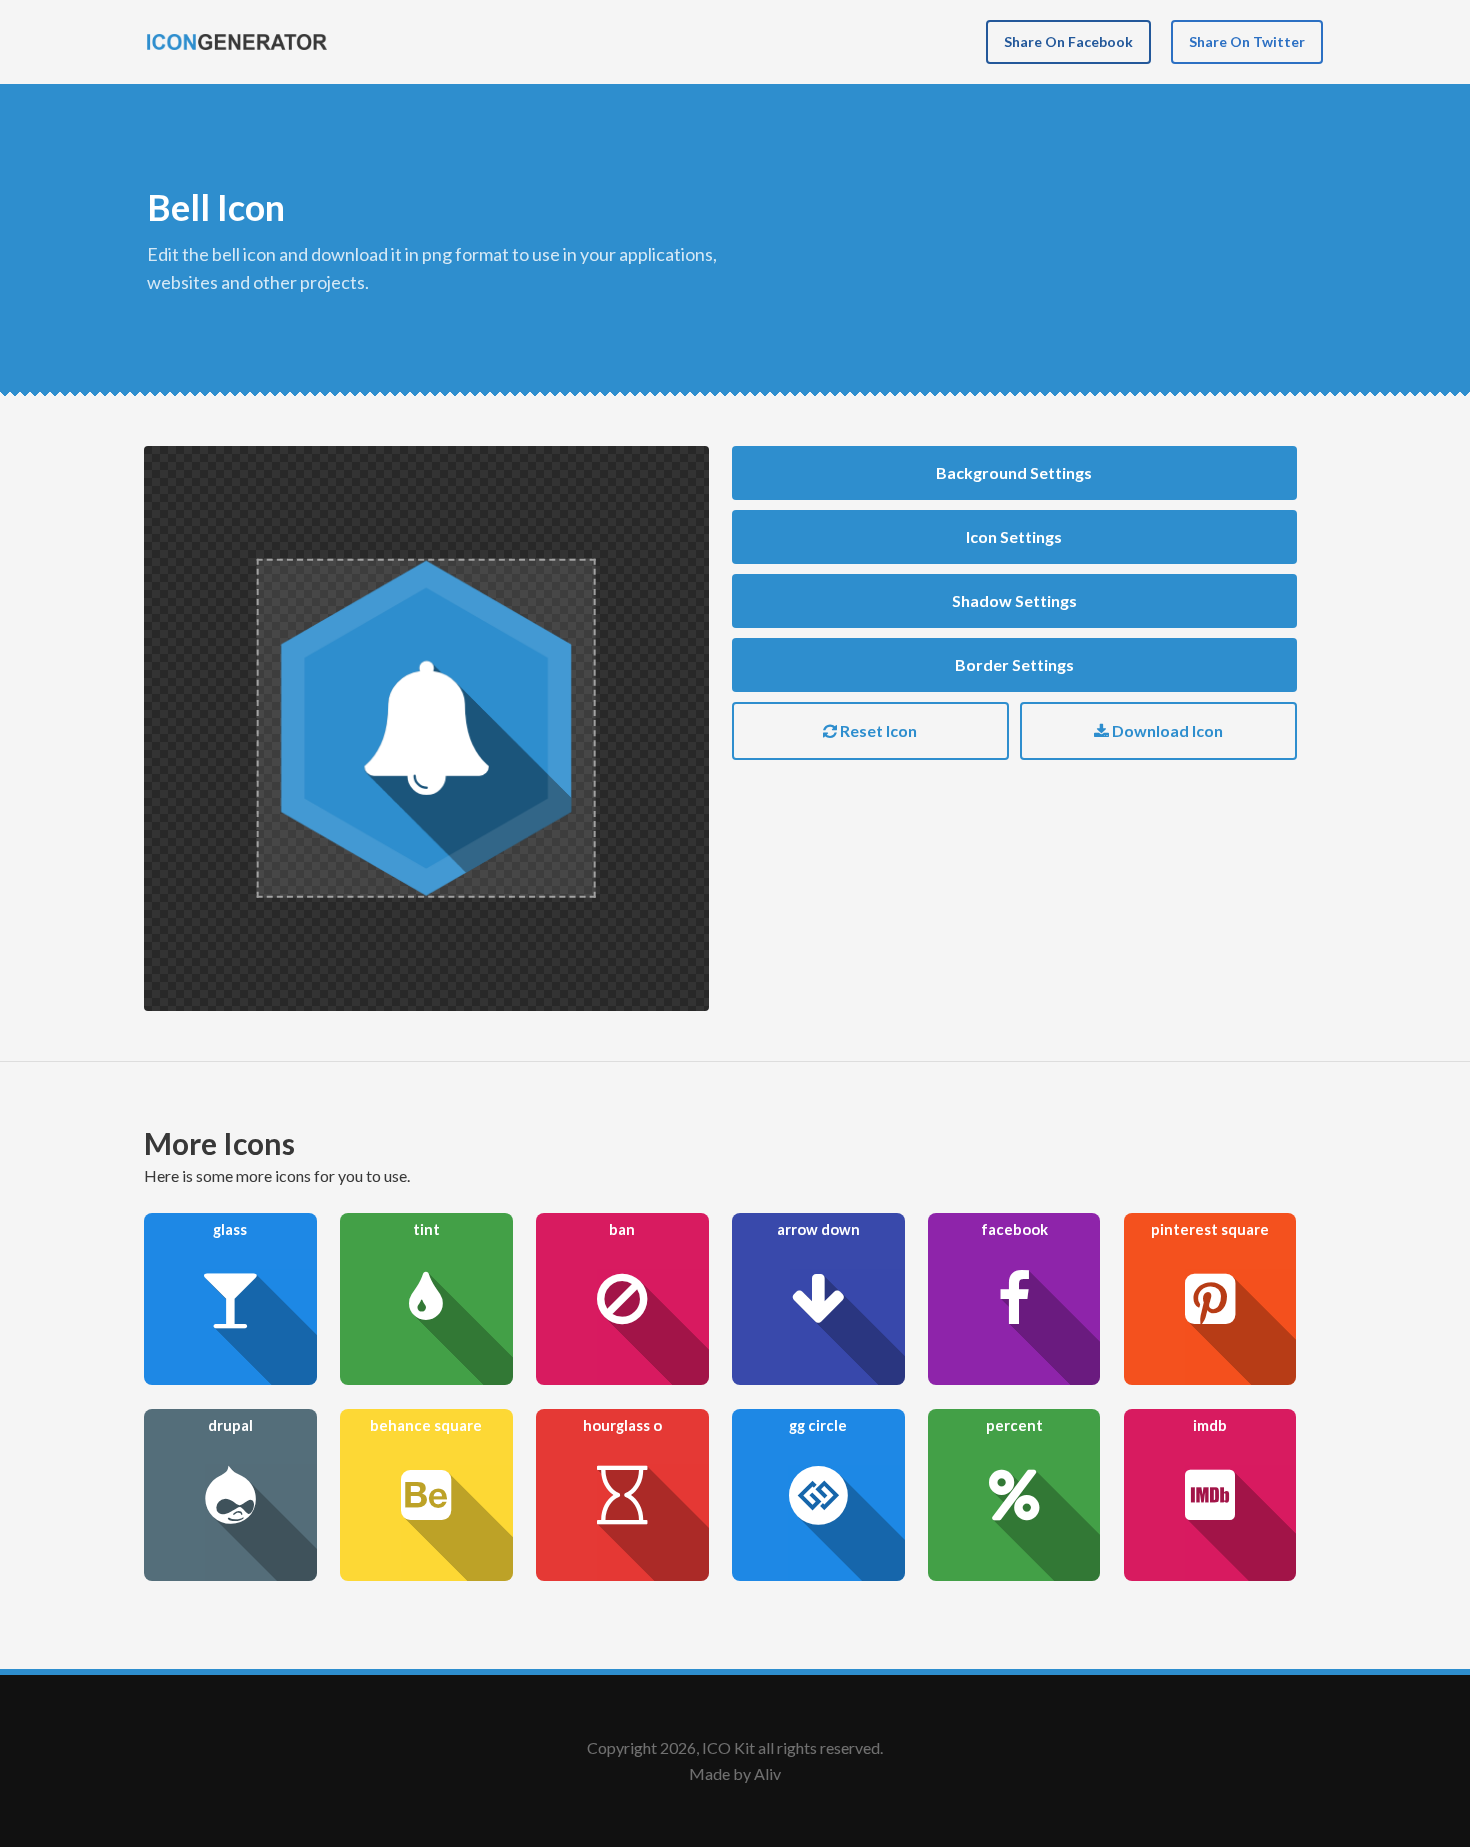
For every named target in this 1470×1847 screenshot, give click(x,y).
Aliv (767, 1773)
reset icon (877, 730)
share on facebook (1068, 41)
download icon (1166, 730)
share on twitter (1247, 41)
